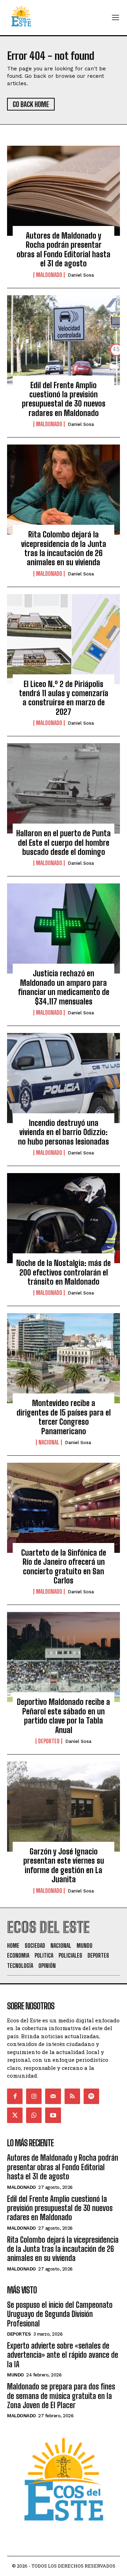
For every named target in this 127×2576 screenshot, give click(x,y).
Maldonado (49, 275)
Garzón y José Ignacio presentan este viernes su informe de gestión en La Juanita (64, 1865)
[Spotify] (91, 2096)
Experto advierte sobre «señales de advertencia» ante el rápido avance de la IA (63, 2355)
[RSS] (72, 2096)
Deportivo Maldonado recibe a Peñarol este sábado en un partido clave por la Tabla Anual (64, 1716)
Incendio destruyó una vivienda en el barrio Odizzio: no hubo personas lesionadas (64, 1132)
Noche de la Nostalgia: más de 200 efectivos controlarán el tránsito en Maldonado (64, 1272)
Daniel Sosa (81, 275)
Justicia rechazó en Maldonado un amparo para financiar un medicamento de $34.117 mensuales (64, 987)
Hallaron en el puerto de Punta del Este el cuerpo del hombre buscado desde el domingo (64, 843)
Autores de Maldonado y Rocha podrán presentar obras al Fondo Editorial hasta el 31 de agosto (64, 250)
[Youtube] (53, 2115)
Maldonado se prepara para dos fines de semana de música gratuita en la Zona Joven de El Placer (61, 2396)
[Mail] (53, 2096)
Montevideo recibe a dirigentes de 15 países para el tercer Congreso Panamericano (64, 1417)
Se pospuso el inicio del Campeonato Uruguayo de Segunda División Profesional (60, 2314)
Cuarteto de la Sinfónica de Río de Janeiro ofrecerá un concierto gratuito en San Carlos (64, 1567)
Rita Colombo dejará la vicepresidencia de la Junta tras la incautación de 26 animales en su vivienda (64, 548)
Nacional (49, 1442)
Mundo (16, 2375)
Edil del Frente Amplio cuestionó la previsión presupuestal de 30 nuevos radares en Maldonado (64, 399)
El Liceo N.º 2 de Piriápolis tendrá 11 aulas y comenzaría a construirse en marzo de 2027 (64, 698)
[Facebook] (15, 2096)
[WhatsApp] (34, 2115)
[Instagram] (34, 2096)
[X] (15, 2115)
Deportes (49, 1741)
